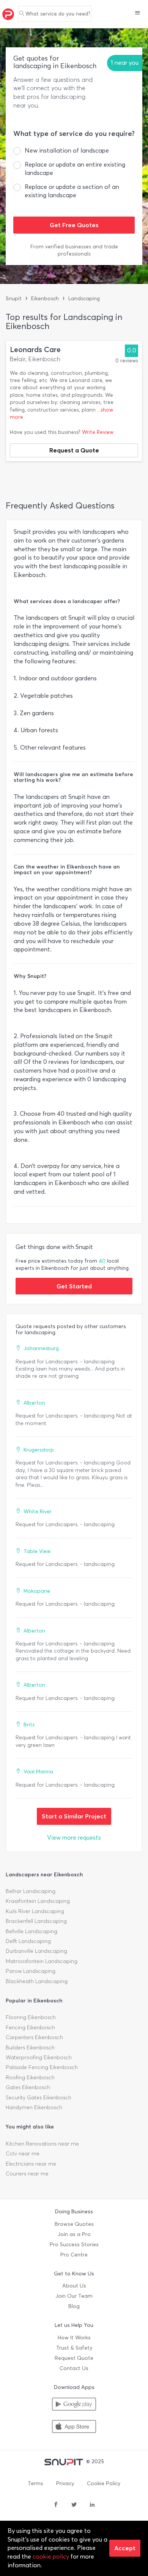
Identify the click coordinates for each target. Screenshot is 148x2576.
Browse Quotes (74, 2224)
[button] (138, 14)
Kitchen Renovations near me (42, 2144)
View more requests (74, 1838)
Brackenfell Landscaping (36, 1921)
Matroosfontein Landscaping (42, 1961)
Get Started (74, 1286)
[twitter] (74, 2505)
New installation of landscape (67, 150)
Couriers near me (27, 2174)
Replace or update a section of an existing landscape (72, 191)
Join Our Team (74, 2296)
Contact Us (74, 2368)
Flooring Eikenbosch (31, 2017)
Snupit (14, 299)
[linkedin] (92, 2505)
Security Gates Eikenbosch (39, 2098)
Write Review (98, 432)
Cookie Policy (104, 2483)
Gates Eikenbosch (28, 2087)
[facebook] (56, 2505)
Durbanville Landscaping (36, 1951)
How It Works (74, 2338)
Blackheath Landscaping (37, 1981)
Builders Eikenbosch (30, 2048)
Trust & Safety (74, 2348)
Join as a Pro (74, 2234)
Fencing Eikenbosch (30, 2028)
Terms (35, 2483)
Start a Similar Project (74, 1816)
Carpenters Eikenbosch (34, 2037)
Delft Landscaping (28, 1941)
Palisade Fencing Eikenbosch (42, 2067)
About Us (74, 2286)
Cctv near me (23, 2154)
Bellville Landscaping (31, 1931)
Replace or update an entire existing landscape (75, 169)
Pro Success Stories (74, 2245)
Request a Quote (74, 450)
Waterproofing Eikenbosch (39, 2058)
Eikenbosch (45, 299)
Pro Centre (74, 2255)
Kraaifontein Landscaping (38, 1901)
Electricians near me (31, 2164)
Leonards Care (35, 350)
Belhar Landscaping (31, 1891)
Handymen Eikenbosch (34, 2107)
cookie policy (51, 2557)
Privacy (65, 2483)
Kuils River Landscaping (35, 1911)
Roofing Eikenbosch (30, 2078)
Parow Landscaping (31, 1971)
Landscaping (84, 299)
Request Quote (74, 2358)
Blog (74, 2306)
